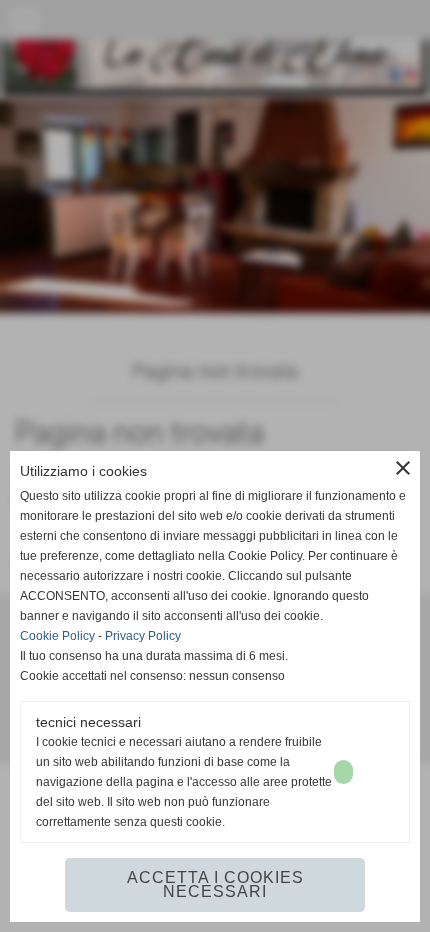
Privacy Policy (143, 636)
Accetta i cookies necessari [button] (215, 884)
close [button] (403, 468)
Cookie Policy (57, 636)
